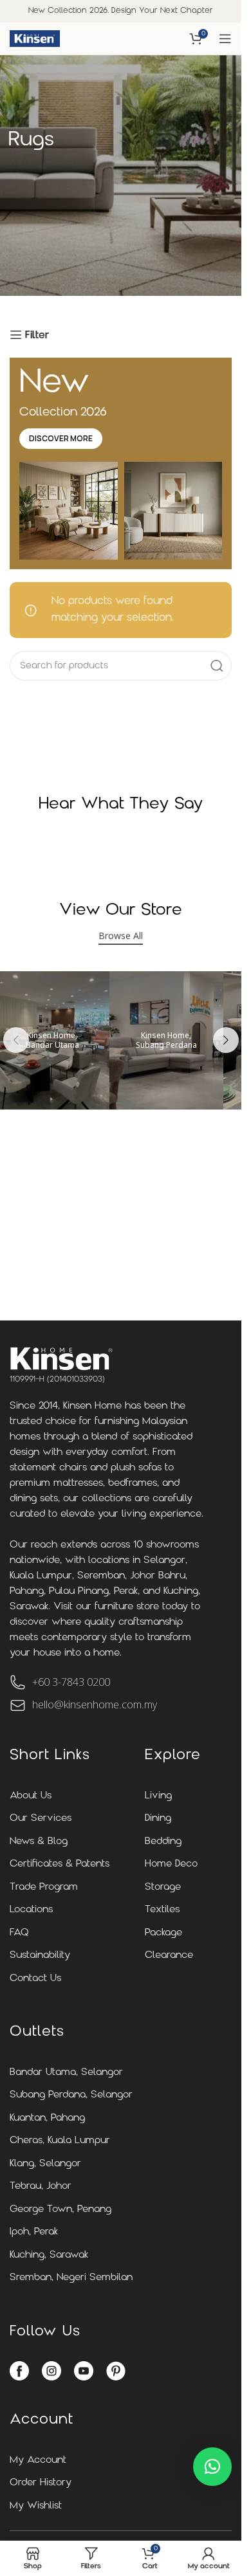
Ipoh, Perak (34, 2232)
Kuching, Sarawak (49, 2255)
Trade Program (44, 1887)
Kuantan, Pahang (47, 2118)
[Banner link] (166, 1040)
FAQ (19, 1933)
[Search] (217, 666)
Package (163, 1933)
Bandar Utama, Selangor (66, 2073)
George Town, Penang (60, 2210)
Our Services (41, 1819)
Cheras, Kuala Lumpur (60, 2141)
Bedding (163, 1842)
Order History (41, 2483)
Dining (158, 1819)
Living (158, 1796)
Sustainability (40, 1956)
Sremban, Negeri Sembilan (71, 2278)
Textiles (162, 1910)
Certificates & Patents (60, 1864)
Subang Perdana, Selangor (71, 2095)
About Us (31, 1796)
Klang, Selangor (45, 2164)
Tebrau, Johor (41, 2187)
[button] (16, 1040)
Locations (31, 1910)
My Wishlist (36, 2506)
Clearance (169, 1956)
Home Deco (171, 1864)
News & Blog (39, 1842)
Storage (163, 1887)
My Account (38, 2461)
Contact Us (35, 1979)
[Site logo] (35, 39)
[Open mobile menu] (225, 39)
